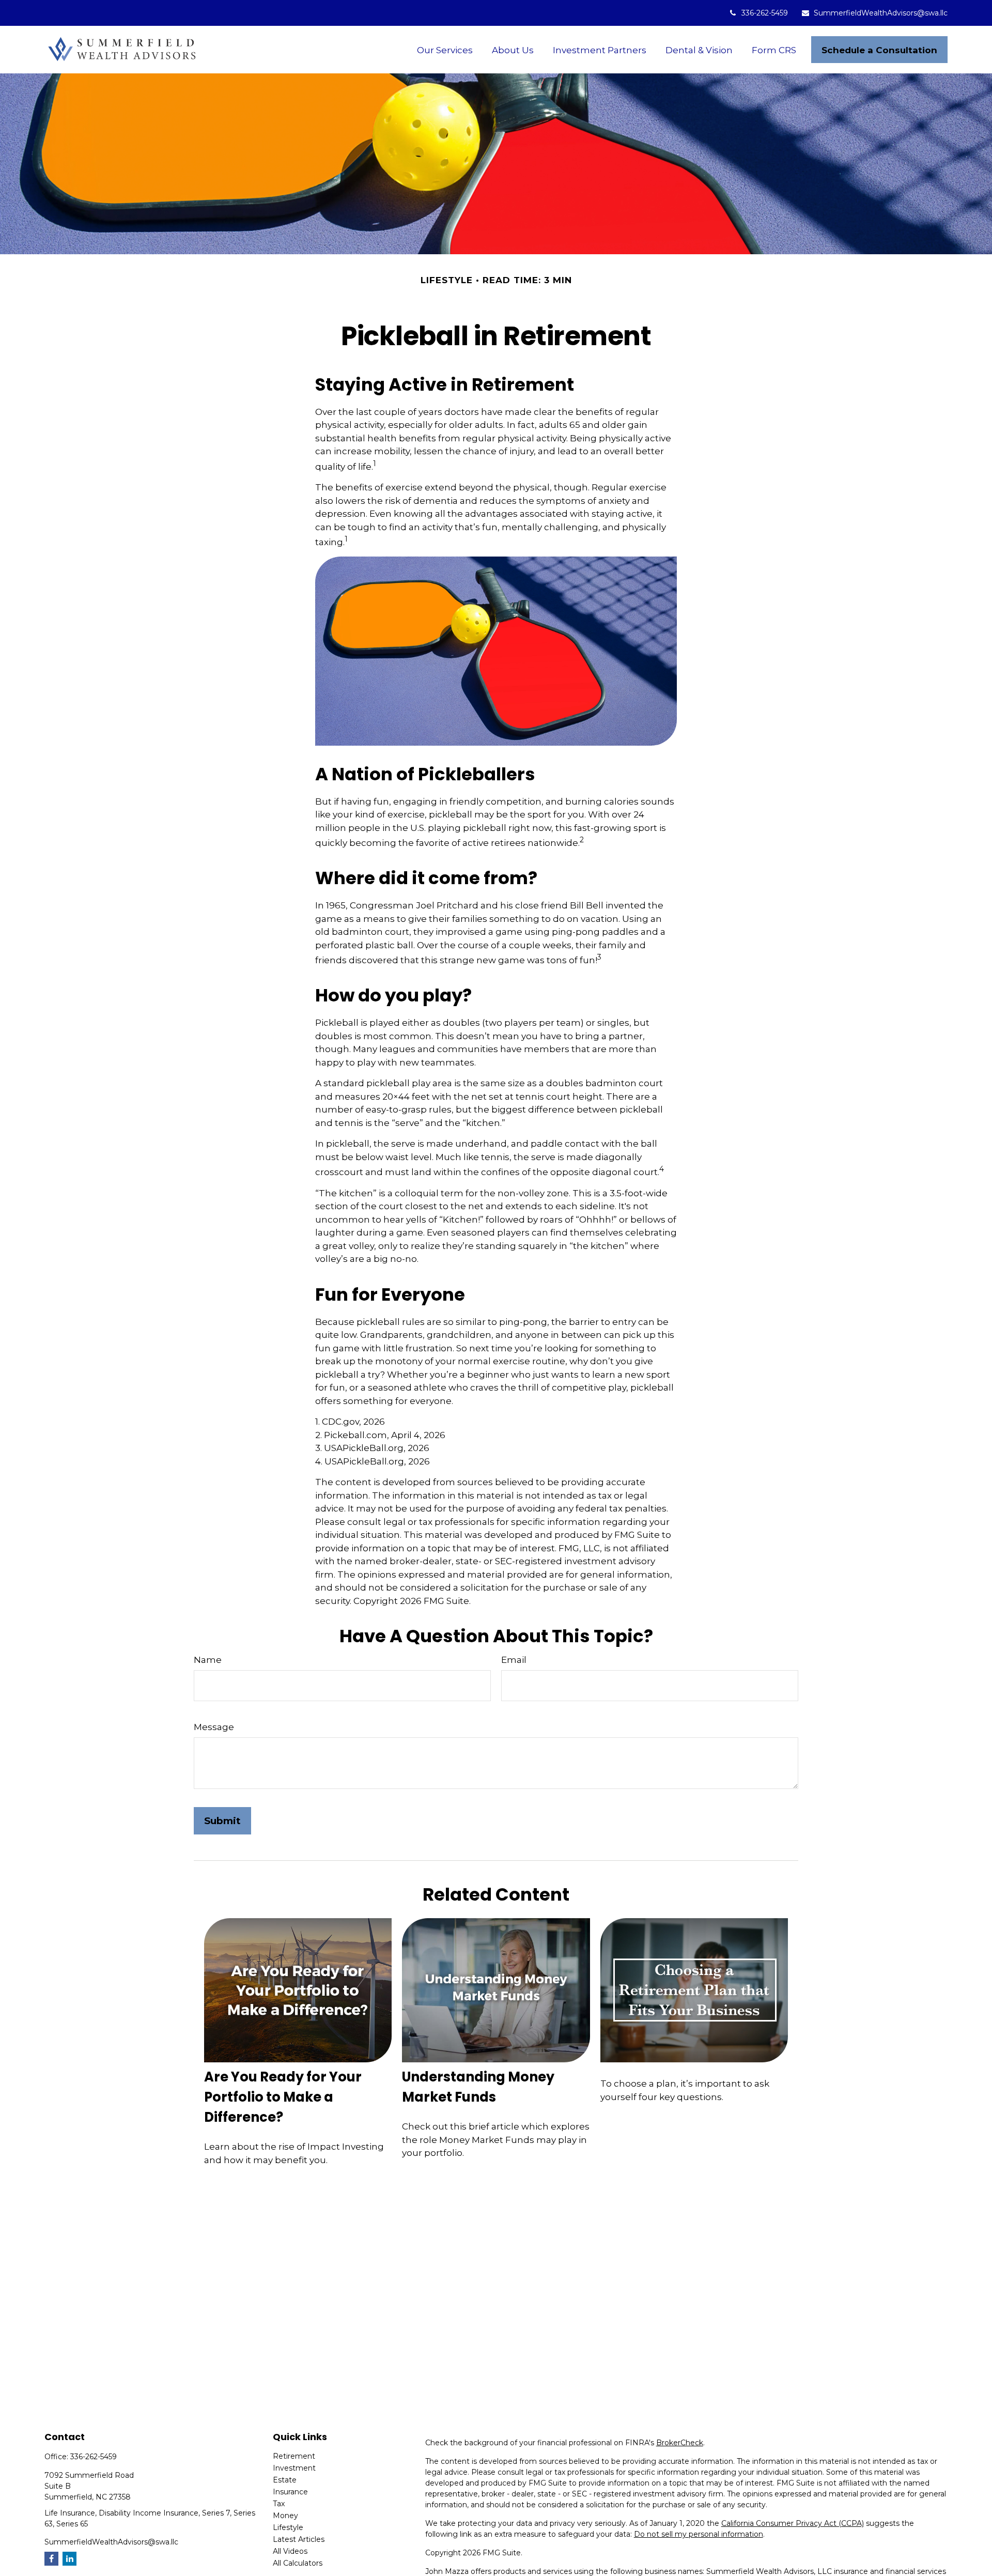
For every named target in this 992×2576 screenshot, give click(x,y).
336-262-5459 (765, 13)
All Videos (290, 2551)
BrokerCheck (680, 2443)
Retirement (294, 2456)
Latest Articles (299, 2539)
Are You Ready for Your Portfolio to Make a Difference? (283, 2097)
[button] (445, 50)
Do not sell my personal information (699, 2534)
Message (214, 1727)
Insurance (290, 2492)
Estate (285, 2480)
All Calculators (298, 2563)
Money (285, 2516)
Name (208, 1660)
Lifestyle (288, 2527)
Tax (279, 2504)
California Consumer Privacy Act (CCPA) (793, 2523)
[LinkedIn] (69, 2559)
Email (514, 1660)
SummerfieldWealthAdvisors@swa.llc (881, 13)
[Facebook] (51, 2559)
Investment (294, 2468)
